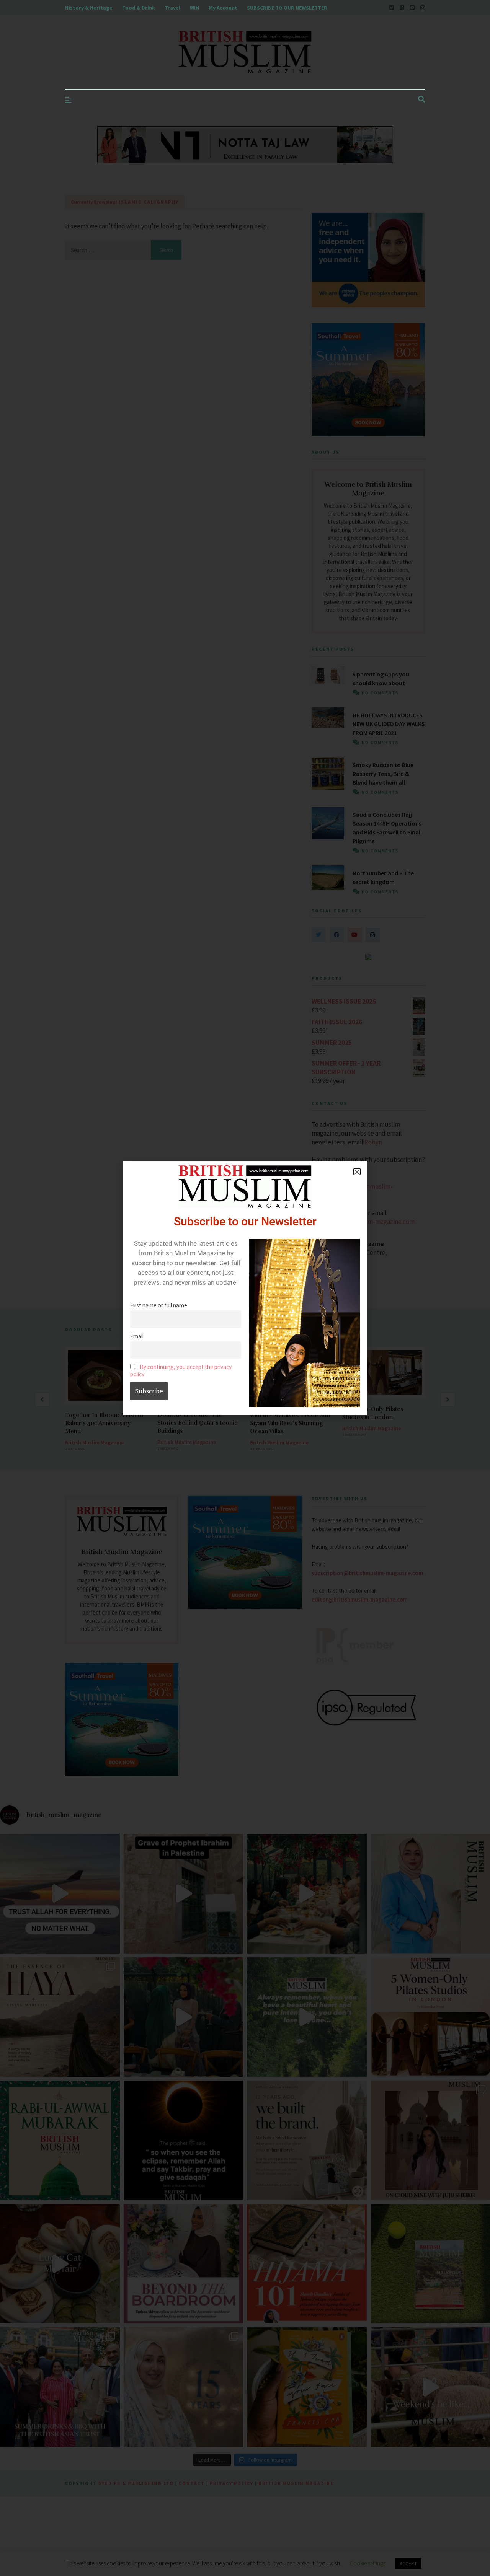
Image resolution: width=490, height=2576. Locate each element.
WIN (194, 8)
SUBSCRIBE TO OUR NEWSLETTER (287, 8)
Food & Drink (139, 8)
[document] (245, 1288)
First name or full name (159, 1305)
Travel (172, 8)
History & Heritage (89, 8)
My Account (223, 8)
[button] (357, 1172)
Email (137, 1336)
